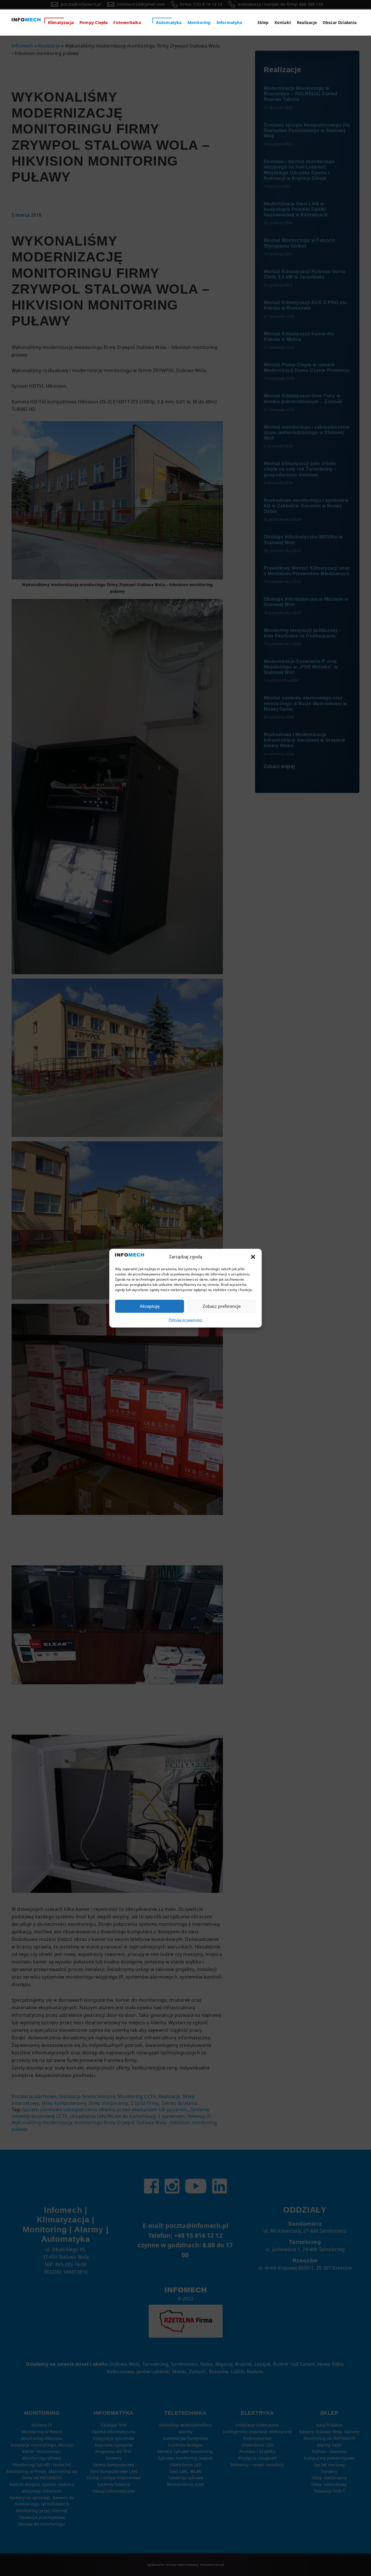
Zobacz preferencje (222, 1306)
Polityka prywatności (186, 1320)
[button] (253, 1257)
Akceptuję (150, 1306)
